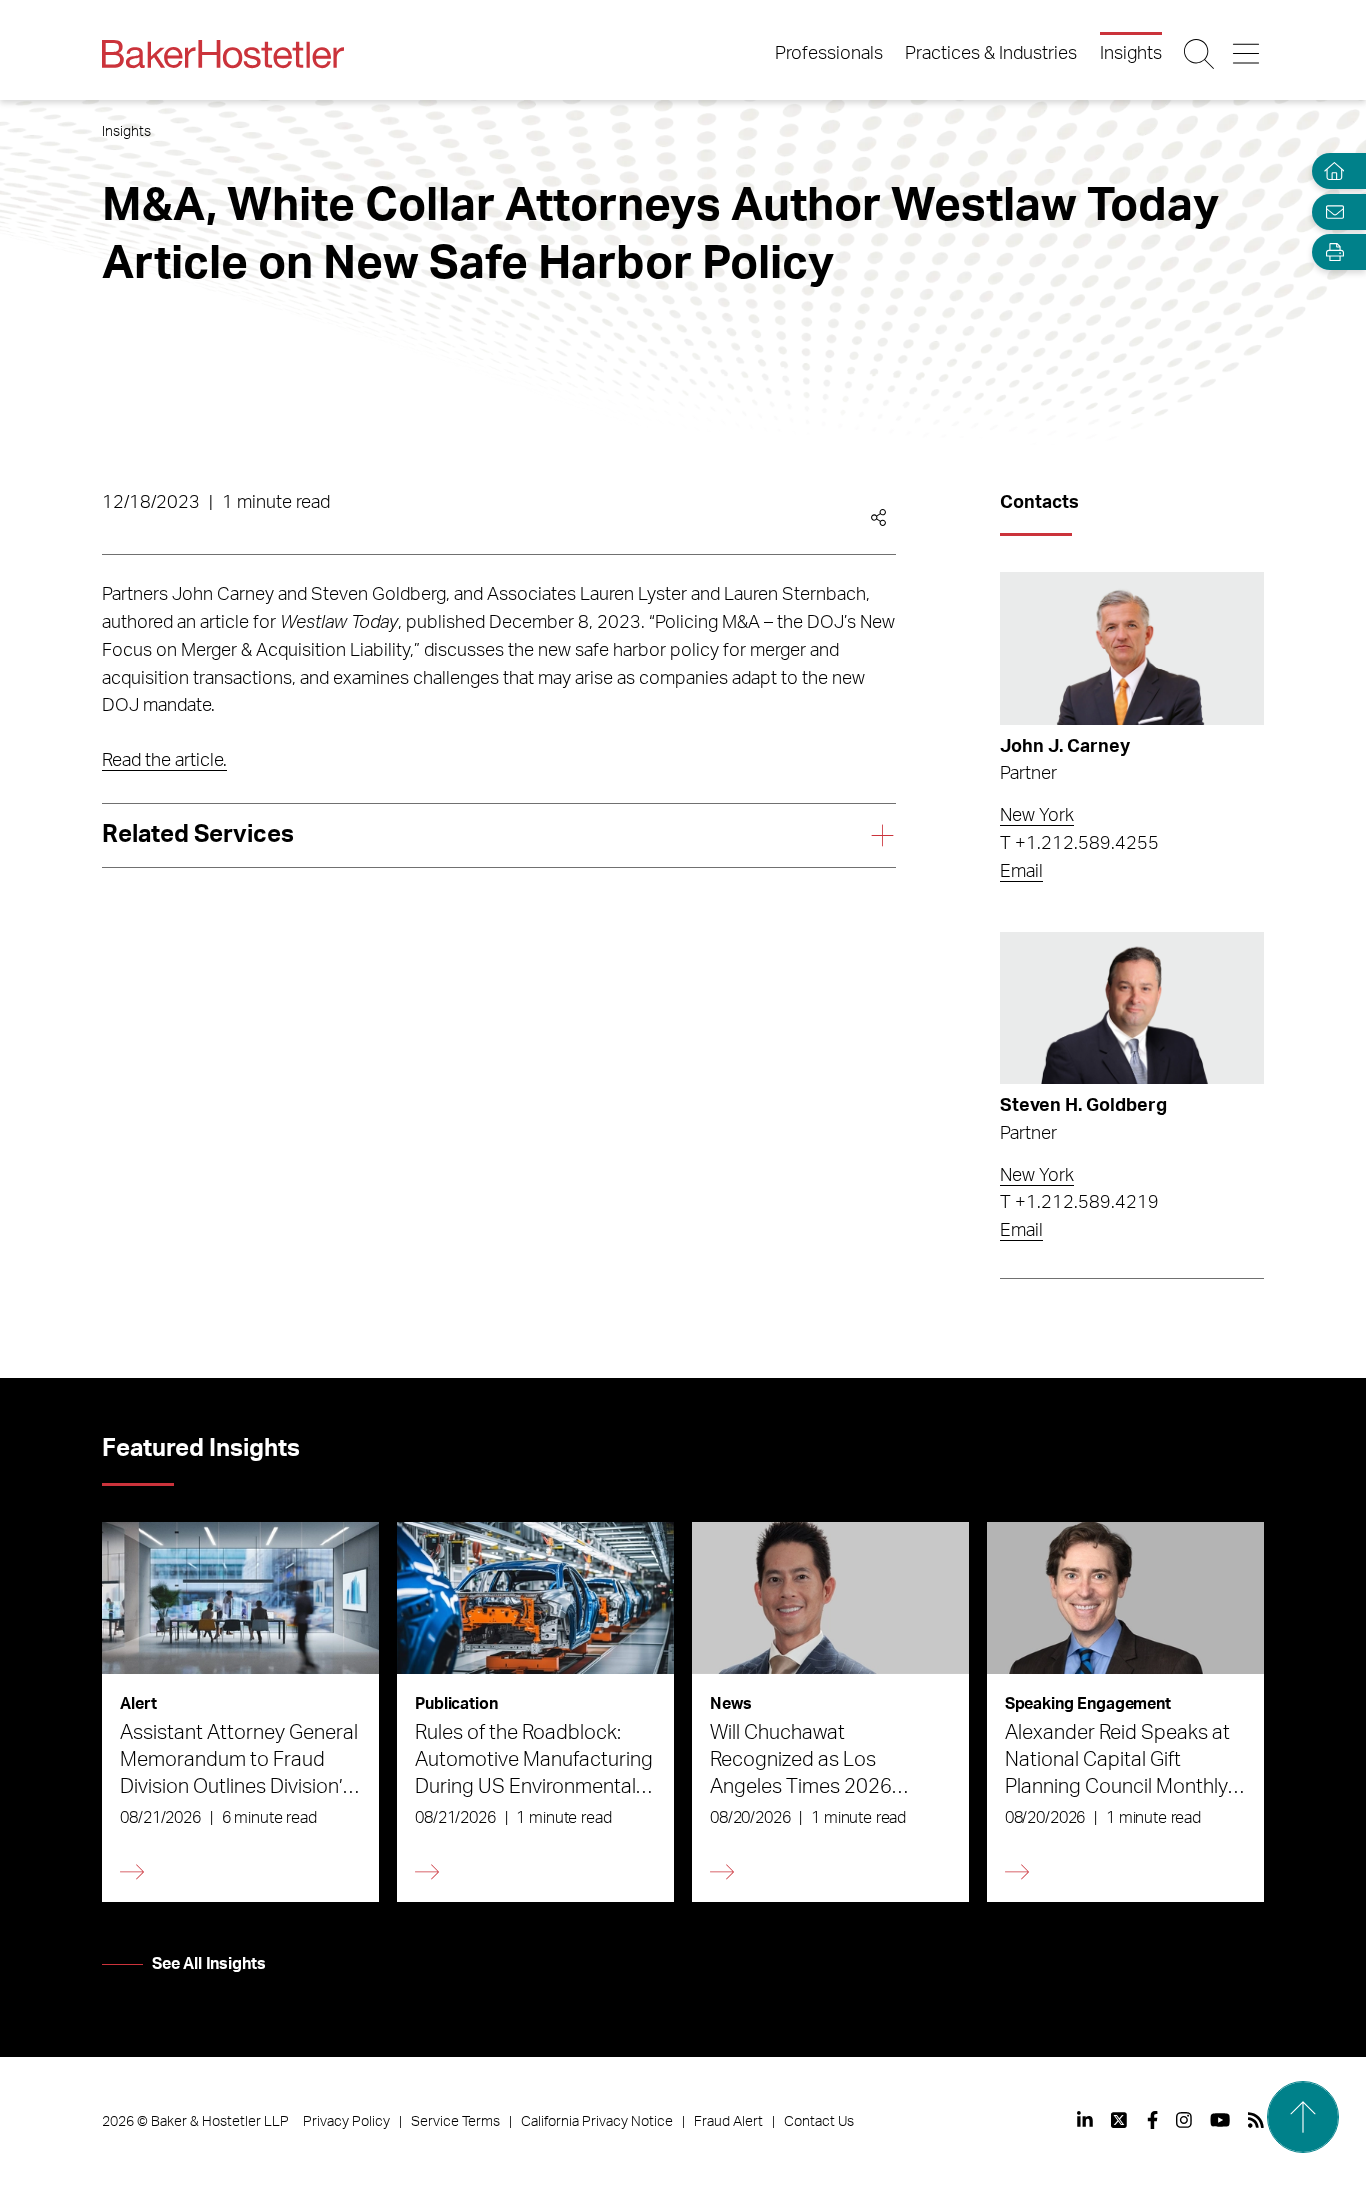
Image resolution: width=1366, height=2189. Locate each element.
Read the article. (164, 761)
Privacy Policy (346, 2122)
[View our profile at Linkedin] (1085, 2120)
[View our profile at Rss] (1256, 2120)
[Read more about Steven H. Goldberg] (1131, 1008)
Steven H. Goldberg (1083, 1106)
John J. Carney (1065, 747)
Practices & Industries (991, 54)
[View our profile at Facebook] (1152, 2120)
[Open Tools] (1330, 252)
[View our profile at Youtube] (1220, 2120)
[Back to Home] (223, 54)
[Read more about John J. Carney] (1131, 648)
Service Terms (455, 2122)
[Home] (1330, 171)
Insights (1131, 54)
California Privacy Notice (597, 2122)
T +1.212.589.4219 (1079, 1203)
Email (1021, 872)
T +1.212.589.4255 (1079, 844)
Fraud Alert (728, 2122)
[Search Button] (1200, 54)
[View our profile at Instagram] (1184, 2120)
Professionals (829, 54)
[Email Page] (1330, 211)
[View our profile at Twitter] (1120, 2120)
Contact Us (819, 2122)
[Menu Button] (1247, 54)
